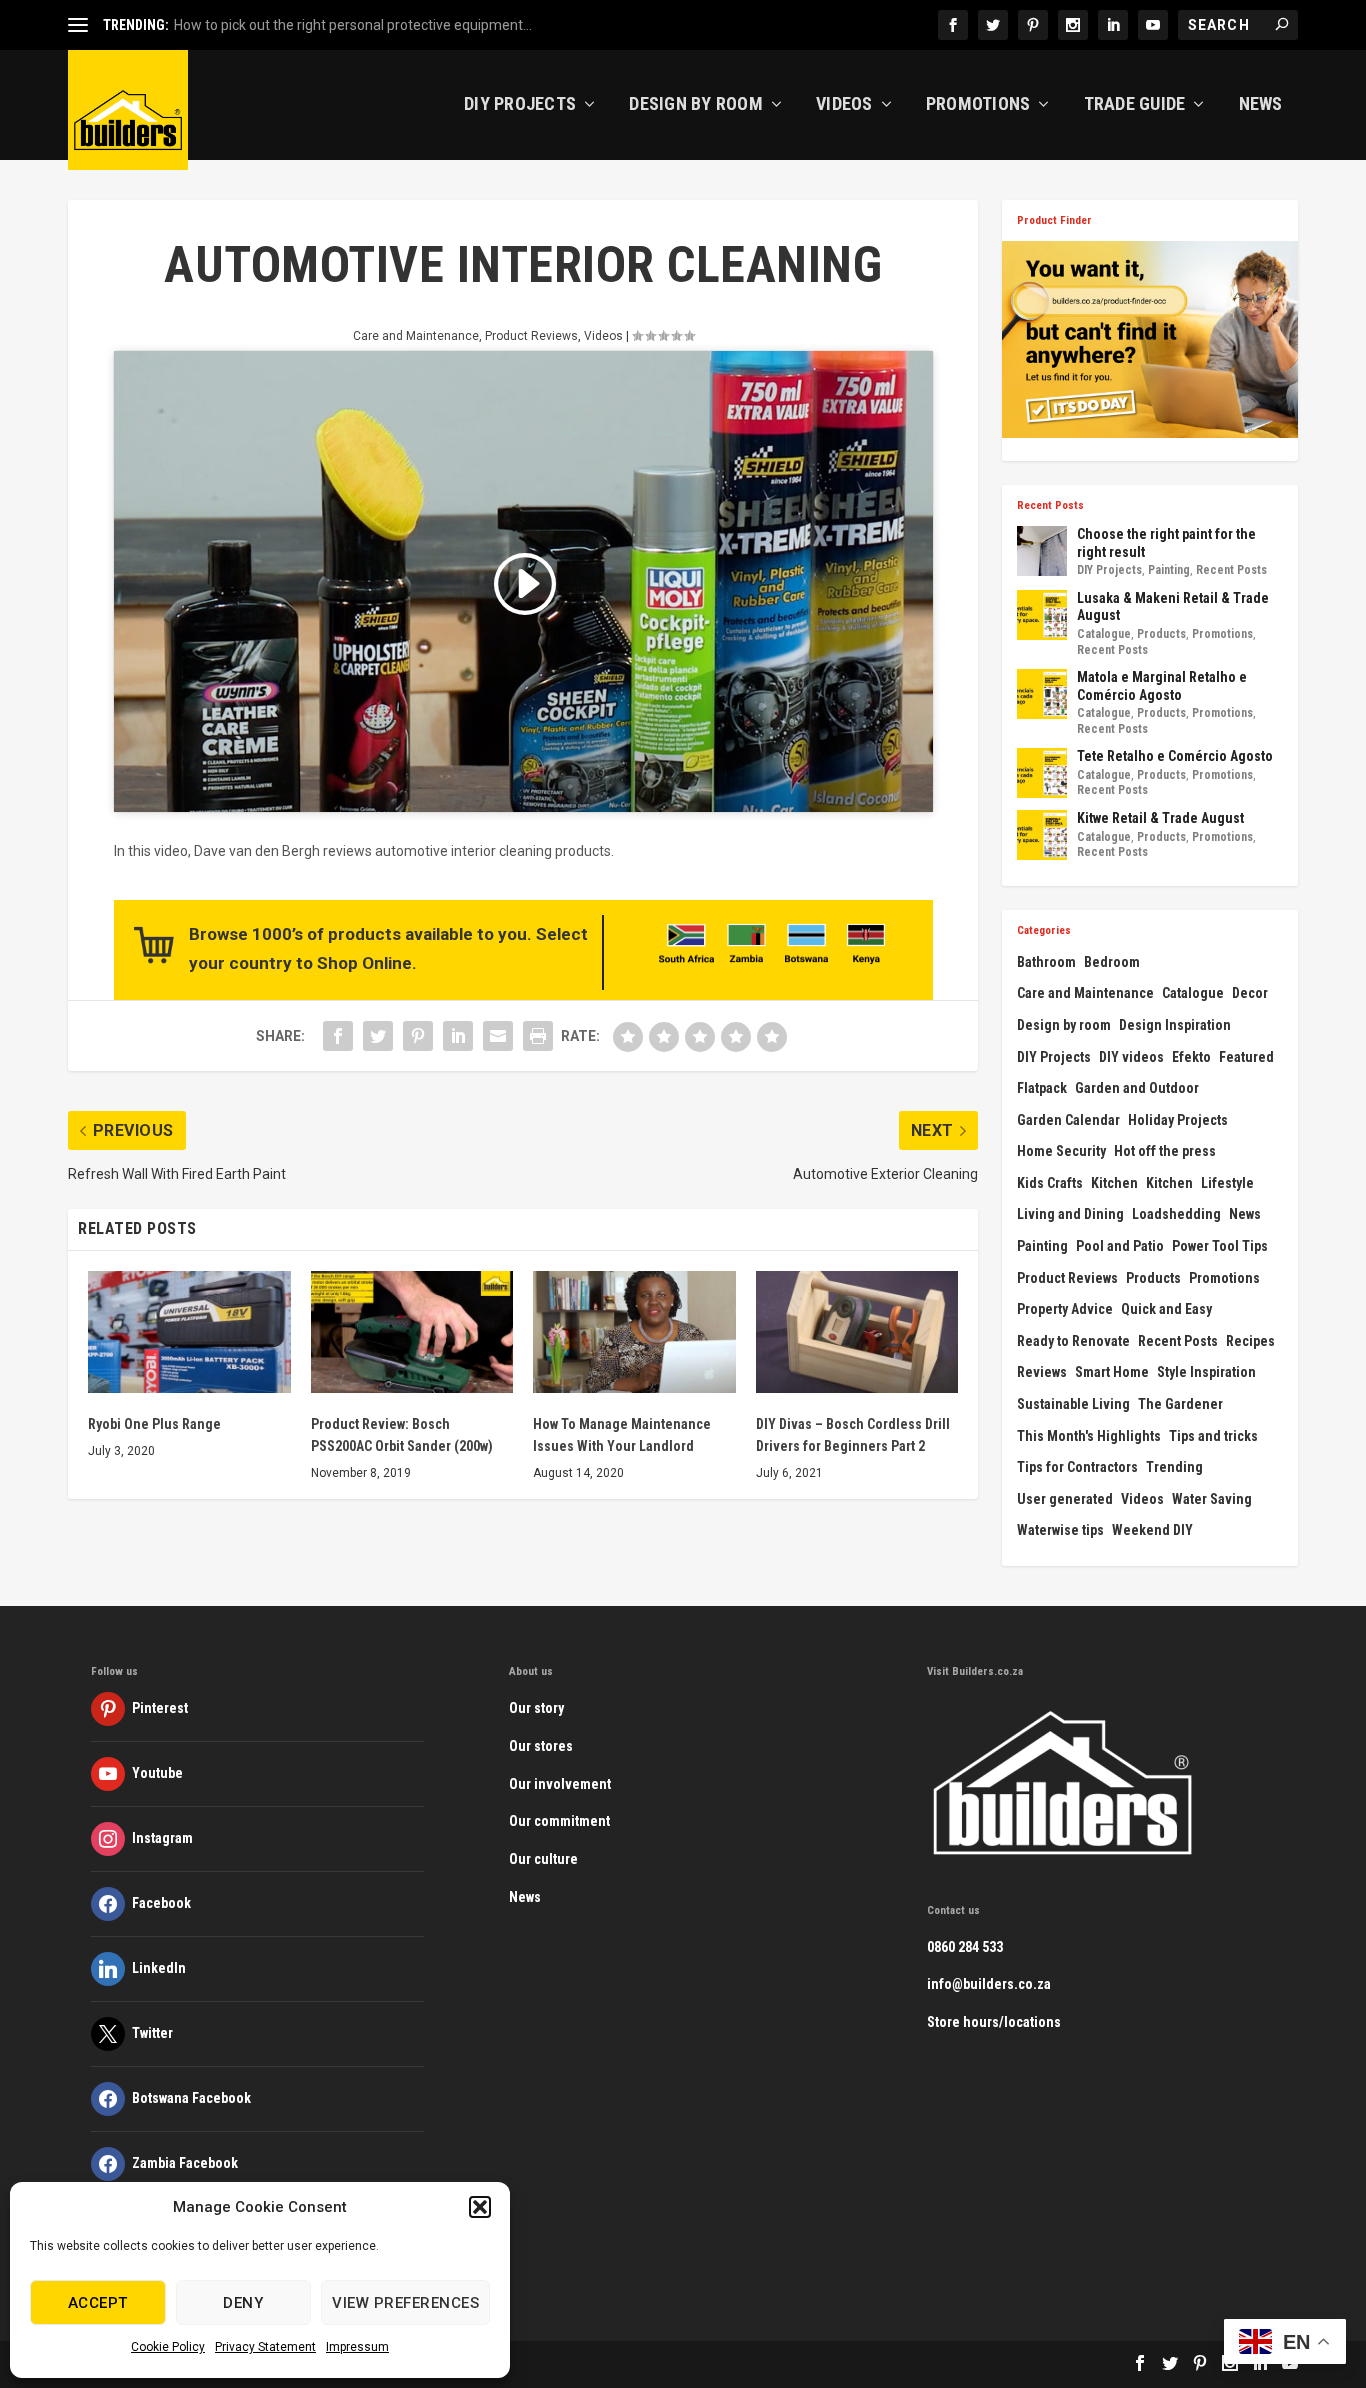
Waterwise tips (1060, 1530)
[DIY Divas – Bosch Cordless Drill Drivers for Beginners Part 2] (857, 1332)
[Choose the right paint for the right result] (1042, 551)
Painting (1169, 570)
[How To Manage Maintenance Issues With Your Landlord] (634, 1332)
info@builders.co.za (989, 1984)
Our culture (543, 1859)
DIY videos (1131, 1057)
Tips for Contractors (1077, 1467)
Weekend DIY (1152, 1530)
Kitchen (1114, 1183)
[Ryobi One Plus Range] (189, 1332)
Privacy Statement (265, 2347)
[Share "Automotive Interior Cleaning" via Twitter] (378, 1036)
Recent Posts (1231, 570)
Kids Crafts (1050, 1183)
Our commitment (559, 1821)
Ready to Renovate (1073, 1341)
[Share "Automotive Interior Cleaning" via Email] (498, 1036)
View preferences (405, 2303)
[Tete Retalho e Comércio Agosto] (1042, 773)
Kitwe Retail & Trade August (1160, 818)
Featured (1246, 1057)
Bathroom (1046, 962)
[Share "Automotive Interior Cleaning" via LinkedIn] (458, 1036)
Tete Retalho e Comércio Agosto (1175, 756)
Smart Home (1112, 1372)
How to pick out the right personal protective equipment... (353, 25)
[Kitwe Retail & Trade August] (1042, 835)
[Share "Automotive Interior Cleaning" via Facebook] (338, 1036)
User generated (1065, 1499)
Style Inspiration (1206, 1372)
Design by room (1064, 1025)
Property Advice (1065, 1309)
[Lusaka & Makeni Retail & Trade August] (1042, 615)
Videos (844, 105)
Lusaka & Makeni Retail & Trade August (1173, 607)
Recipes (1250, 1341)
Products (1161, 634)
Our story (536, 1708)
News (1261, 105)
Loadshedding (1176, 1214)
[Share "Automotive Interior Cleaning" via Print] (538, 1036)
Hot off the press (1165, 1151)
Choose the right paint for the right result (1166, 543)
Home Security (1061, 1151)
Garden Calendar (1068, 1120)
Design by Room (696, 105)
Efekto (1191, 1057)
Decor (1250, 993)
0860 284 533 (965, 1947)
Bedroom (1112, 962)
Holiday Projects (1178, 1120)
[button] (480, 2207)
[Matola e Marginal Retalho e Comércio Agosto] (1042, 694)
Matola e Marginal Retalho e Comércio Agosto (1162, 686)
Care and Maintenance (416, 336)
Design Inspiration (1175, 1025)
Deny (243, 2303)
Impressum (357, 2347)
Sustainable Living (1073, 1404)
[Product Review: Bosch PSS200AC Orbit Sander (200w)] (412, 1332)
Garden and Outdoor (1137, 1088)
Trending (1174, 1467)
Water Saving (1212, 1499)
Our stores (541, 1746)
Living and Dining (1070, 1214)
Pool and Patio (1120, 1246)
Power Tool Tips (1220, 1246)
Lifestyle (1227, 1183)
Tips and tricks (1213, 1436)
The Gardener (1180, 1404)
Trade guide (1135, 105)
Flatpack (1042, 1088)
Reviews (1042, 1372)
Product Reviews (531, 336)
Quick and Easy (1166, 1309)
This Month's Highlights (1089, 1436)
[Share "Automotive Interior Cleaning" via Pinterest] (418, 1036)
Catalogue (1104, 634)
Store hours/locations (994, 2022)
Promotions (978, 105)
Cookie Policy (168, 2347)
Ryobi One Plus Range (154, 1424)
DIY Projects (520, 105)
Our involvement (560, 1784)
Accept (98, 2303)
